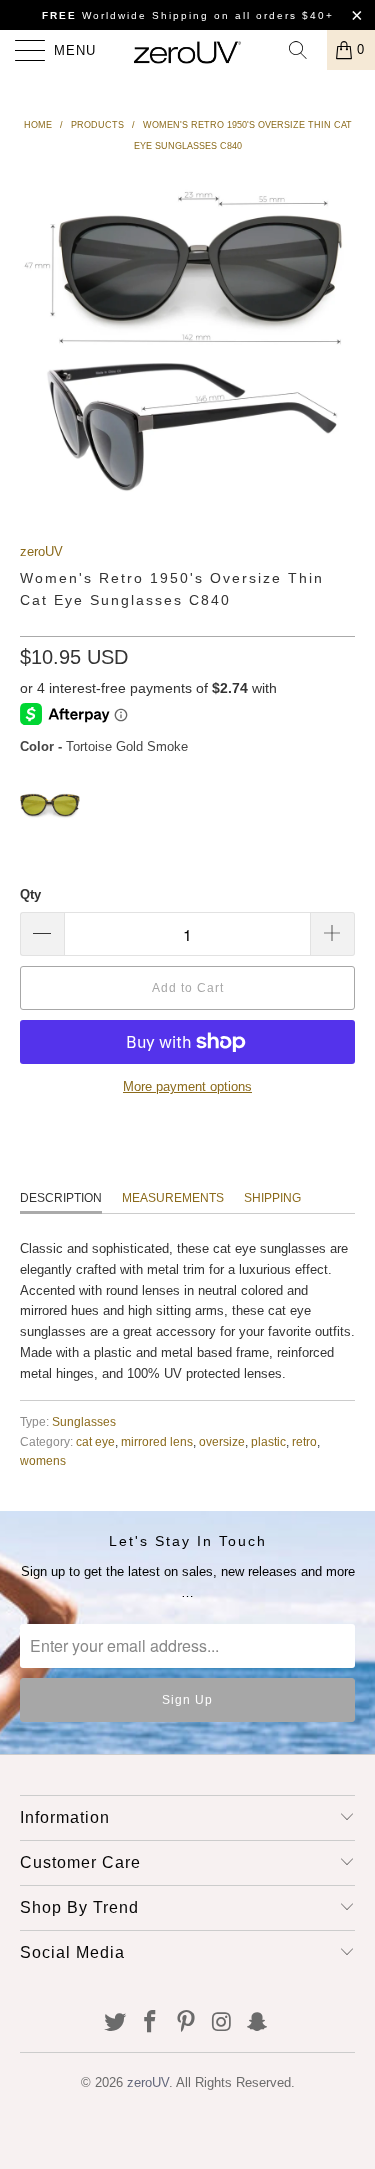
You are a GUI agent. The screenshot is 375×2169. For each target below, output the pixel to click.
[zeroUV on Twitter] (115, 2023)
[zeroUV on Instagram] (222, 2023)
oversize (222, 1441)
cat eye (95, 1441)
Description (61, 1198)
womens (43, 1460)
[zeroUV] (188, 50)
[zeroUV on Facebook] (151, 2023)
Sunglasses (84, 1421)
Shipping (272, 1198)
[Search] (305, 50)
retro (304, 1441)
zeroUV (41, 551)
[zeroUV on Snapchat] (258, 2023)
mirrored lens (157, 1441)
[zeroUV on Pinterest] (187, 2023)
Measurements (173, 1198)
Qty (30, 894)
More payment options (187, 1086)
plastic (268, 1441)
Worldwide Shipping (125, 15)
